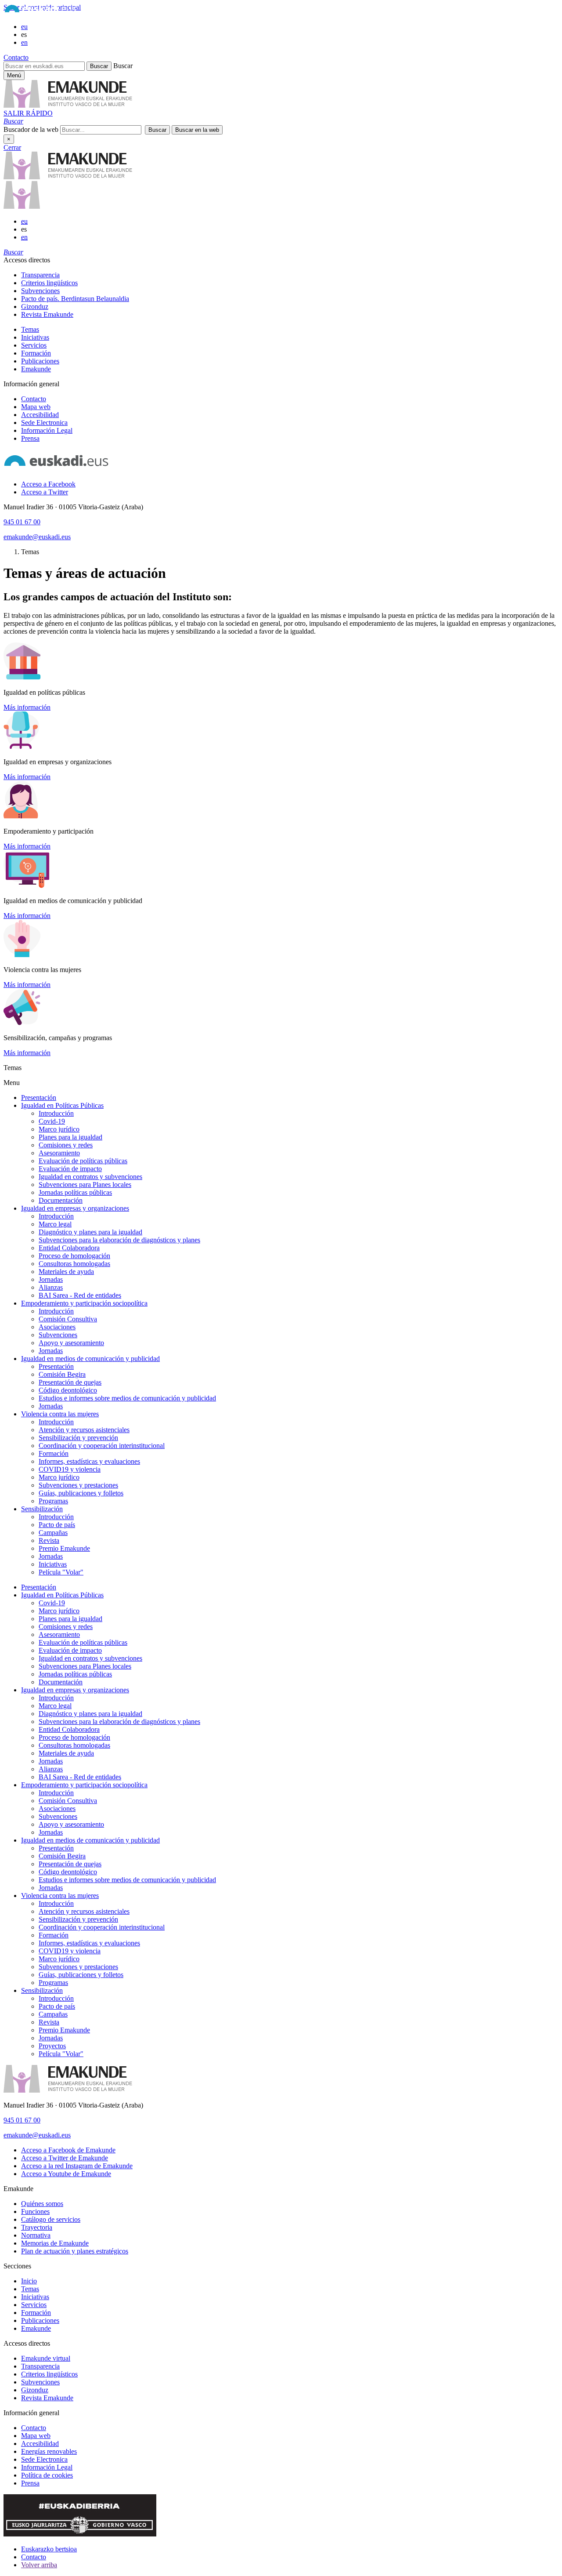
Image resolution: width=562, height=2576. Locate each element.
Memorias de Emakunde (55, 2243)
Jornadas (51, 1279)
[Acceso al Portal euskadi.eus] (40, 12)
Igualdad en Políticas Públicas (62, 1105)
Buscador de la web (31, 129)
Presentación (39, 1098)
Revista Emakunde (47, 314)
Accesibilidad (40, 415)
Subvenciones (40, 291)
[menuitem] (290, 275)
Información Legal (47, 430)
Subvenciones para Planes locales (85, 1185)
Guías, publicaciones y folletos (81, 1493)
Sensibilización (42, 1509)
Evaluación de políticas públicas (83, 1161)
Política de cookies (47, 2475)
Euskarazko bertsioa (49, 2549)
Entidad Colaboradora (69, 1248)
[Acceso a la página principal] (68, 105)
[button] (13, 121)
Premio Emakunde (64, 1548)
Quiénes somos (42, 2204)
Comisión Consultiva (68, 1319)
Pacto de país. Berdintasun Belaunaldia (75, 299)
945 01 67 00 (22, 522)
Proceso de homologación (74, 1256)
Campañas (53, 1533)
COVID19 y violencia (70, 1469)
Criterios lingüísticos (49, 283)
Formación (36, 353)
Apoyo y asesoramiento (71, 1343)
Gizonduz (35, 307)
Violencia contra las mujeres (60, 1414)
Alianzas (51, 1287)
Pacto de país (57, 1525)
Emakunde (36, 369)
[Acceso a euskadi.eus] (56, 469)
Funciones (35, 2211)
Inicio (29, 2281)
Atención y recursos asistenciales (84, 1430)
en (24, 42)
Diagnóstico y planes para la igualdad (90, 1232)
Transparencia (40, 275)
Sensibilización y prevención (78, 1438)
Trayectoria (37, 2227)
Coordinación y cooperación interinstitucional (102, 1446)
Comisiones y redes (66, 1145)
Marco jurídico (59, 1129)
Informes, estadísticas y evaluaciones (89, 1461)
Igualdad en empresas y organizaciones (75, 1208)
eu (24, 27)
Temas (30, 329)
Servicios (34, 345)
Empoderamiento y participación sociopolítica (84, 1303)
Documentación (61, 1200)
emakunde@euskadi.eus (37, 537)
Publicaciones (40, 361)
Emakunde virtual (46, 2358)
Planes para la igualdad (70, 1137)
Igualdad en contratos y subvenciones (90, 1177)
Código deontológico (68, 1390)
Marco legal (55, 1224)
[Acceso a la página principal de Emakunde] (68, 177)
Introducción (56, 1113)
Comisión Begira (62, 1374)
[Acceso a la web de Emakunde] (68, 2090)
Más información (27, 707)
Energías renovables (49, 2451)
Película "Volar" (61, 1572)
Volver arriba (39, 2565)
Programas (53, 1501)
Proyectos (52, 2046)
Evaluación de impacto (70, 1169)
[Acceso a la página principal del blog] (22, 206)
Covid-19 (52, 1121)
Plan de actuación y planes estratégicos (75, 2251)
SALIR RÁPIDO (28, 113)
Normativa (36, 2235)
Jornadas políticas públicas (75, 1192)
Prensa (30, 438)
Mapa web (36, 407)
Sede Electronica (44, 423)
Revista (49, 1540)
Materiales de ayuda (66, 1272)
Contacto (16, 57)
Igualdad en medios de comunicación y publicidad (90, 1359)
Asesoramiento (59, 1153)
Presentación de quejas (70, 1382)
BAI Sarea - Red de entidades (80, 1295)
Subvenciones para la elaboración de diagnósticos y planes (119, 1240)
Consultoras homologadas (74, 1264)
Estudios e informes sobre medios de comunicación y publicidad (127, 1398)
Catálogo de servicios (51, 2219)
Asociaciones (57, 1327)
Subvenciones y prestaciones (78, 1485)
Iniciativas (35, 337)
